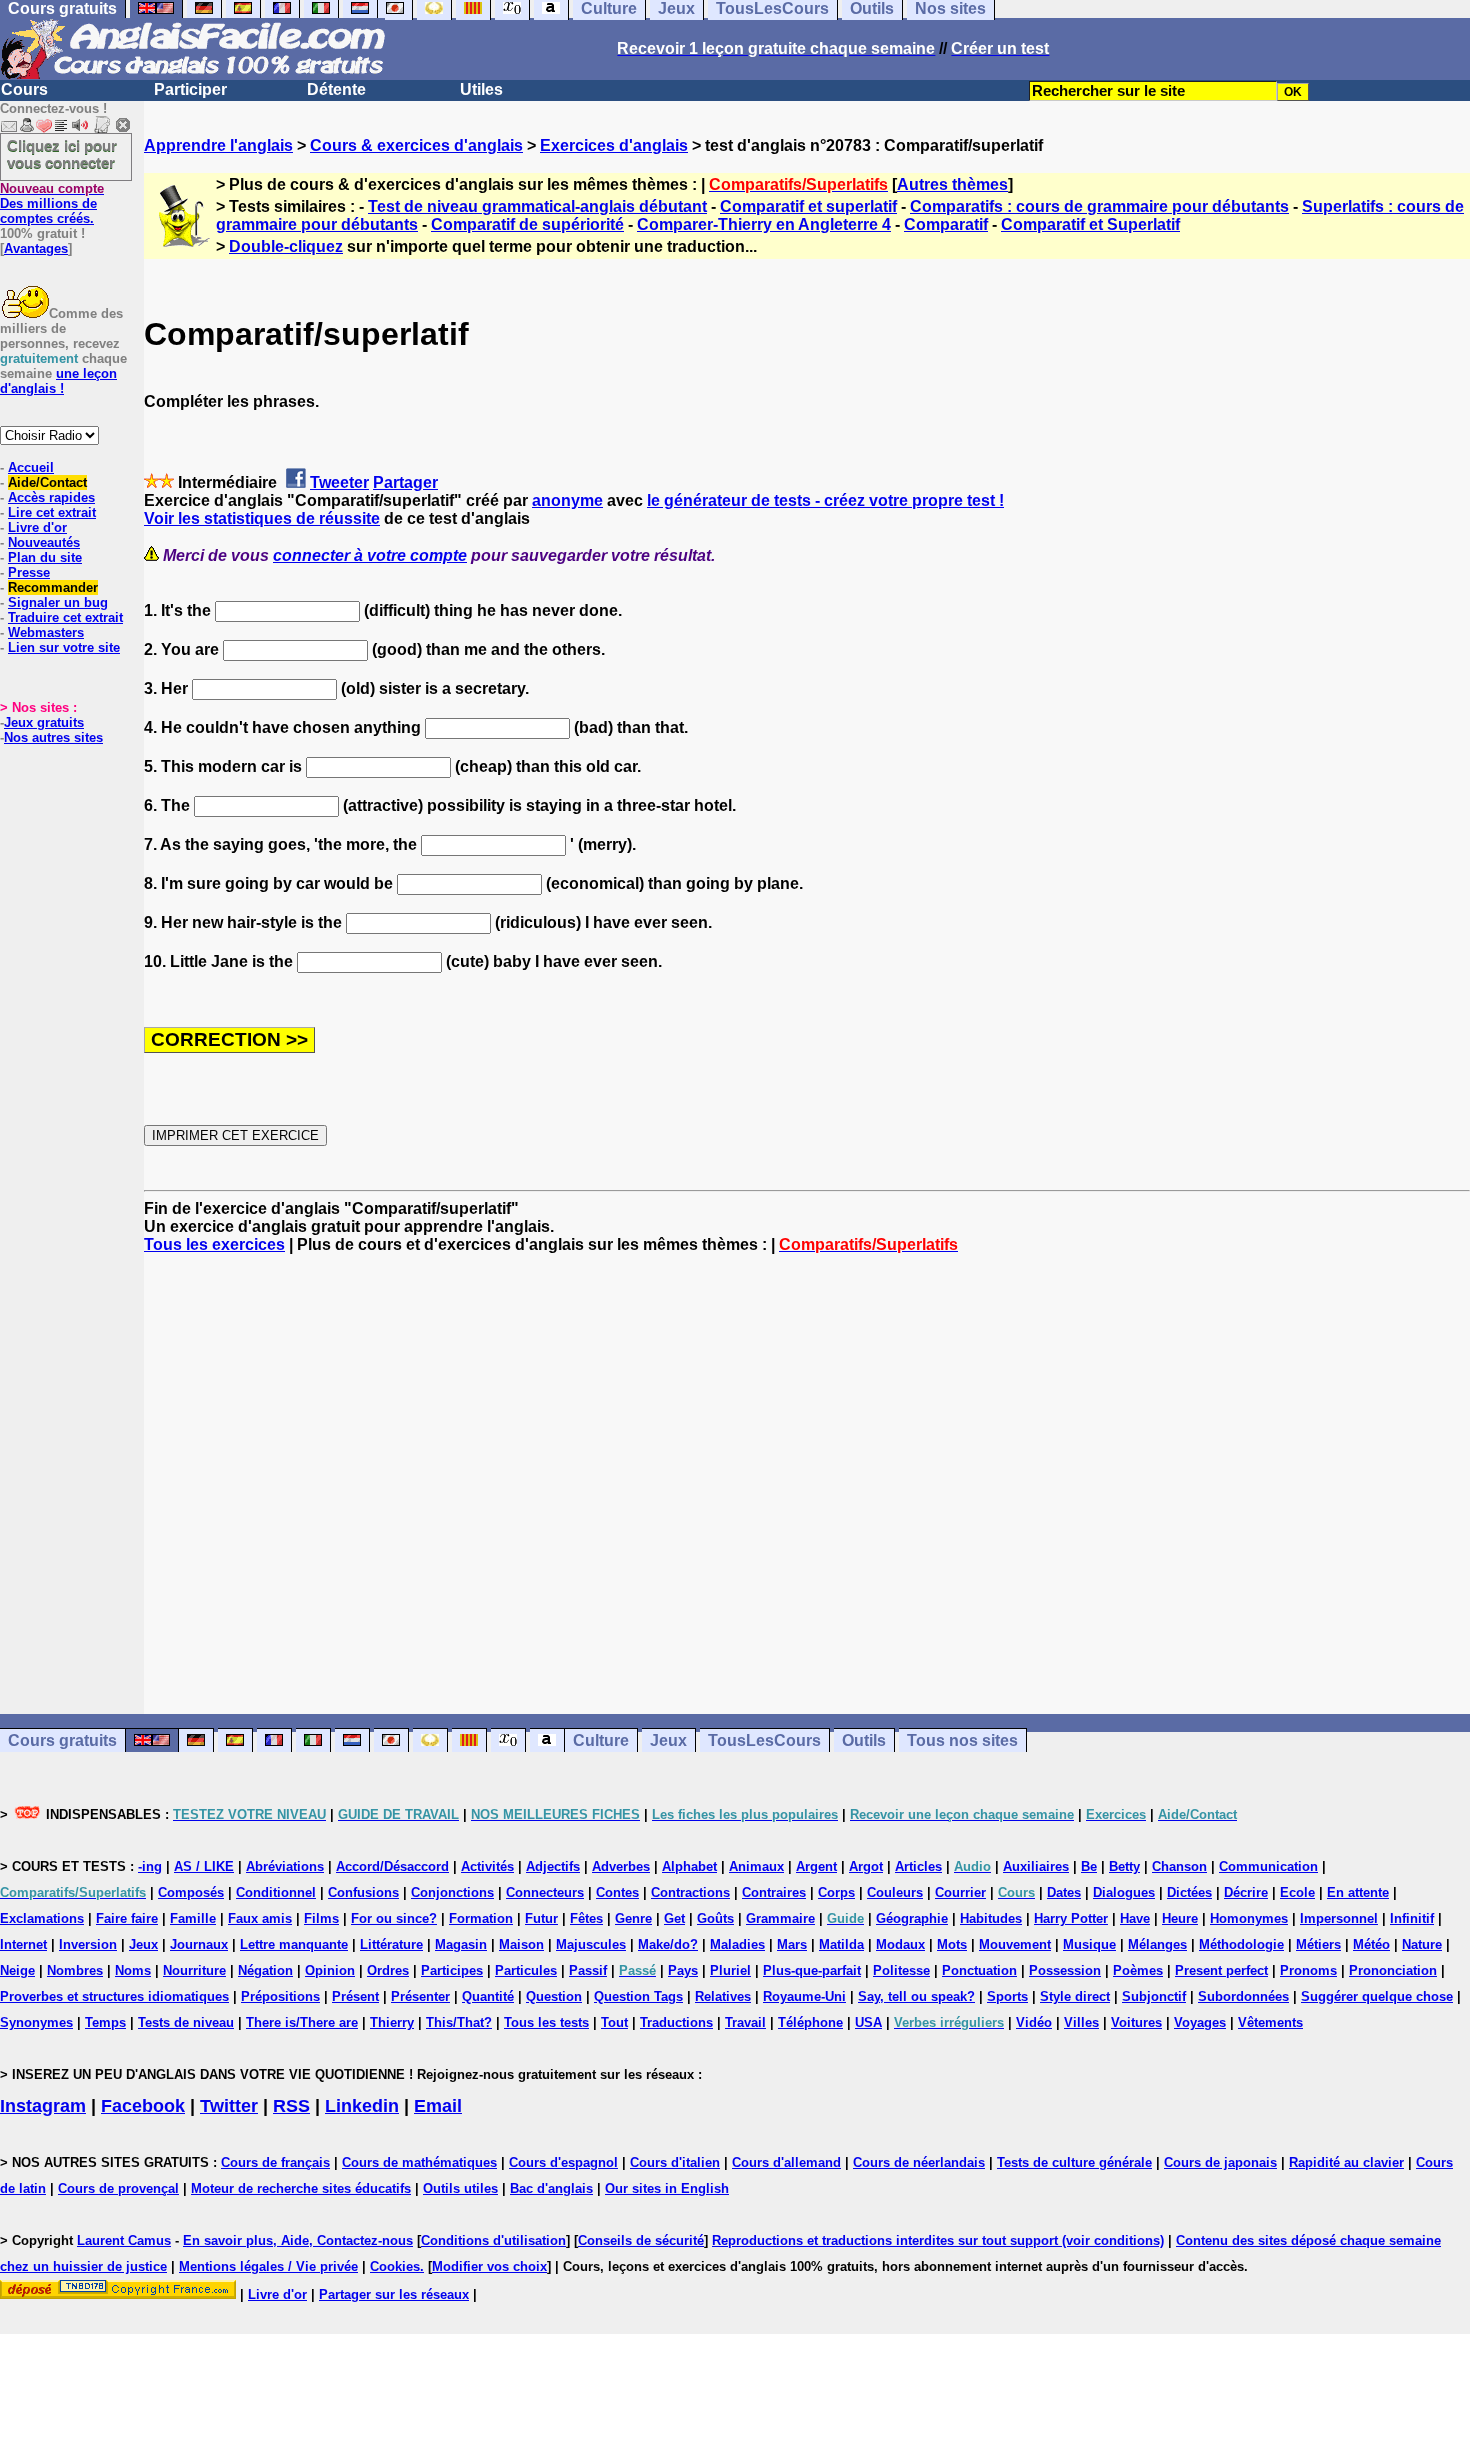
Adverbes (621, 1866)
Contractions (690, 1892)
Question (554, 1996)
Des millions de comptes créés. (52, 203)
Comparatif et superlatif (808, 206)
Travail (745, 2022)
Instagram (43, 2106)
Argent (816, 1866)
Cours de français (275, 2162)
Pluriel (730, 1970)
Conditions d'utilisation (493, 2240)
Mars (792, 1944)
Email (438, 2106)
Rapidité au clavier (1346, 2162)
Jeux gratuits (44, 722)
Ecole (1297, 1892)
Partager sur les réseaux (394, 2294)
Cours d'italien (675, 2162)
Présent (355, 1996)
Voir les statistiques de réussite (262, 518)
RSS (291, 2106)
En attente (1358, 1892)
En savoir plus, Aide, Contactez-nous (298, 2240)
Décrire (1246, 1892)
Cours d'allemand (786, 2162)
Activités (487, 1866)
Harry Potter (1071, 1918)
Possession (1065, 1970)
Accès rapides (51, 497)
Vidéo (1034, 2022)
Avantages (36, 248)
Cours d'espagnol (563, 2162)
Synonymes (36, 2022)
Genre (633, 1918)
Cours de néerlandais (919, 2162)
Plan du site (45, 557)
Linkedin (362, 2106)
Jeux (668, 1740)
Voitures (1136, 2022)
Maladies (737, 1944)
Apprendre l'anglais (218, 145)
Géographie (912, 1918)
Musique (1089, 1944)
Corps (836, 1892)
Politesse (901, 1970)
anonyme (567, 500)
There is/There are (302, 2022)
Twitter (229, 2106)
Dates (1064, 1892)
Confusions (363, 1892)
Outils (864, 1740)
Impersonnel (1339, 1918)
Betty (1124, 1866)
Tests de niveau (186, 2022)
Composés (191, 1892)
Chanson (1179, 1866)
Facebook (143, 2106)
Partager (405, 482)
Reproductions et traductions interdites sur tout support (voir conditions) (938, 2240)
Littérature (391, 1944)
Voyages (1200, 2022)
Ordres (388, 1970)
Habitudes (991, 1918)
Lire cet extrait (52, 512)
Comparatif (946, 224)
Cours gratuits (62, 1740)
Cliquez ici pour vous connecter (62, 154)
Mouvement (1015, 1944)
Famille (193, 1918)
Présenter (420, 1996)
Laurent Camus (124, 2240)
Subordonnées (1243, 1996)
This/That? (459, 2022)
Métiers (1318, 1944)
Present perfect (1221, 1970)
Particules (526, 1970)
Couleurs (895, 1892)
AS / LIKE (204, 1866)
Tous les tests (546, 2022)
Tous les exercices (214, 1244)
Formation (481, 1918)
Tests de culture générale (1074, 2162)
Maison (521, 1944)
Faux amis (260, 1918)
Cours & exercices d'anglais (416, 145)
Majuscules (591, 1944)
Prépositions (280, 1996)
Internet (23, 1944)
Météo (1371, 1944)
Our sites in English (667, 2188)
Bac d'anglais (551, 2188)
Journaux (199, 1944)
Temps (105, 2022)
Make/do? (668, 1944)
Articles (918, 1866)
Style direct (1075, 1996)
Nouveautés (44, 542)
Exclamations (42, 1918)
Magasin (461, 1944)
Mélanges (1157, 1944)
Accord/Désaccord (392, 1866)
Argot (866, 1866)
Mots (952, 1944)
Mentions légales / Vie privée (268, 2266)
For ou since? (394, 1918)
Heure (1180, 1918)
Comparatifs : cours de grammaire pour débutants (1099, 206)
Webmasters (46, 632)
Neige (17, 1970)
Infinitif (1412, 1918)
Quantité (488, 1996)
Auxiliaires (1036, 1866)
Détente (336, 89)
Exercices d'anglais (614, 145)
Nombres (75, 1970)
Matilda (841, 1944)
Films (321, 1918)
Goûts (715, 1918)
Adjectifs (553, 1866)
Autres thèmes (952, 184)
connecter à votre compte (370, 555)
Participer (190, 89)
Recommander (53, 587)
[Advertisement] (807, 1484)
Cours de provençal (118, 2188)
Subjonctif (1154, 1996)
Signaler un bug (58, 602)
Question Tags (638, 1996)
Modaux (900, 1944)
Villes (1081, 2022)
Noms (133, 1970)
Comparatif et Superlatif (1090, 224)
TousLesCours (764, 1740)
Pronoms (1308, 1970)
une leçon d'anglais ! (58, 381)
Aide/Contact (47, 482)
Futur (541, 1918)
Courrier (960, 1892)
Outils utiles (460, 2188)
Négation (265, 1970)
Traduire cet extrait (65, 617)
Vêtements (1270, 2022)
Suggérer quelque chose (1377, 1996)
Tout (614, 2022)
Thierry (392, 2022)
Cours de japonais (1220, 2162)
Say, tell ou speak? (916, 1996)
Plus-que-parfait (812, 1970)
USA (868, 2022)
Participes (452, 1970)
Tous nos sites (962, 1740)
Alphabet (689, 1866)
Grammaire (780, 1918)
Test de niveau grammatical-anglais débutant (537, 206)
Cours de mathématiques (419, 2162)
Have (1135, 1918)
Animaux (756, 1866)
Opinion (330, 1970)
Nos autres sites (53, 737)
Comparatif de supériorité (527, 224)
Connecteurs (545, 1892)
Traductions (676, 2022)
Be (1089, 1866)
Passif (588, 1970)
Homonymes (1249, 1918)
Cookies (395, 2266)
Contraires (774, 1892)
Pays (683, 1970)
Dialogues (1124, 1892)
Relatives (723, 1996)
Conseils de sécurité (641, 2240)
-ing (150, 1866)
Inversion (88, 1944)
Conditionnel (276, 1892)
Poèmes (1138, 1970)
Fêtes (586, 1918)
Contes (617, 1892)
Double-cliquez (286, 246)
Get (674, 1918)
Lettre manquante (294, 1944)
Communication (1268, 1866)
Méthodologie (1241, 1944)
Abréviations (285, 1866)
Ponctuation (979, 1970)
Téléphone (810, 2022)
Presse (29, 572)
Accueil (31, 467)
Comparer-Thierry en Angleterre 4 (764, 224)
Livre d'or (37, 527)
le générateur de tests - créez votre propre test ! (825, 500)
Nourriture (194, 1970)
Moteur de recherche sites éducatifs (301, 2188)
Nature (1422, 1944)
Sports (1007, 1996)
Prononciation (1393, 1970)
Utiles (481, 89)
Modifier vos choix (489, 2266)
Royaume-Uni (804, 1996)
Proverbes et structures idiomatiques (114, 1996)
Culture (601, 1740)
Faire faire (127, 1918)
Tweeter (339, 482)
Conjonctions (452, 1892)
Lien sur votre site (64, 647)
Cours (24, 89)
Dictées (1189, 1892)
